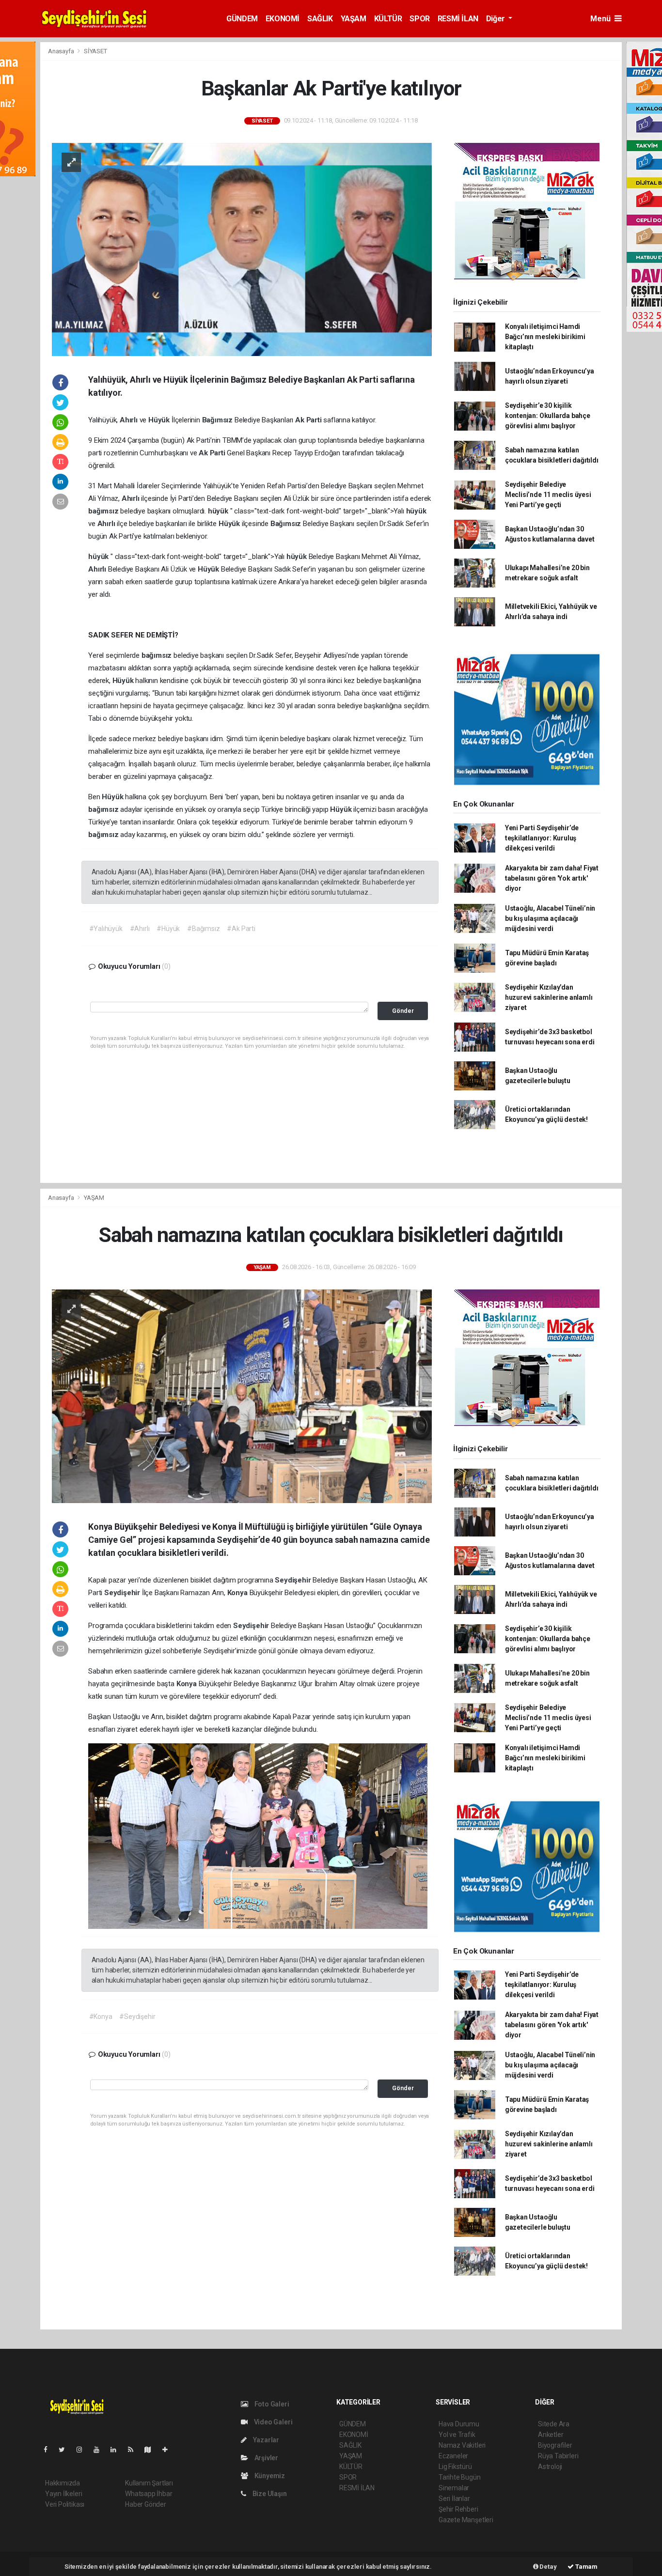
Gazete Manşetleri (466, 2520)
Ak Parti (309, 420)
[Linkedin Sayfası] (117, 2450)
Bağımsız (218, 420)
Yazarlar (265, 2440)
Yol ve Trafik (457, 2435)
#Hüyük (168, 929)
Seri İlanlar (454, 2498)
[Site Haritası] (152, 2450)
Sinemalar (454, 2488)
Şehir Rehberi (458, 2509)
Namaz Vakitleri (462, 2445)
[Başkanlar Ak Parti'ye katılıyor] (242, 249)
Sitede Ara (554, 2424)
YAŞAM (354, 19)
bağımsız (104, 511)
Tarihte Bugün (460, 2477)
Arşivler (266, 2458)
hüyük (219, 511)
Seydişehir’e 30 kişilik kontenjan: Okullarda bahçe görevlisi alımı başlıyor (548, 416)
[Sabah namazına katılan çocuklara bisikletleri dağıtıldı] (242, 1396)
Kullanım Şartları (149, 2483)
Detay (548, 2567)
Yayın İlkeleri (63, 2494)
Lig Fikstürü (455, 2467)
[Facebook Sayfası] (49, 2450)
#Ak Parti (241, 929)
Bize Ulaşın (269, 2494)
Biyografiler (555, 2445)
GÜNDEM (242, 19)
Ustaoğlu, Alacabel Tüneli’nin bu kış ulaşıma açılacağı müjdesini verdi (550, 918)
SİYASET (95, 51)
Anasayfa (62, 51)
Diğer (496, 19)
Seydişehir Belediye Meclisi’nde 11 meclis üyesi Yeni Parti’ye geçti (548, 495)
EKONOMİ (283, 19)
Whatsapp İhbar (149, 2494)
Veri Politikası (65, 2504)
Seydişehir (294, 1580)
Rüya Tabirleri (558, 2456)
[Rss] (134, 2450)
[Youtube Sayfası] (100, 2450)
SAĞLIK (320, 19)
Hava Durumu (459, 2424)
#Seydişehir (137, 2017)
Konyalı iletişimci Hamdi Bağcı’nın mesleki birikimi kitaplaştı (545, 337)
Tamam (586, 2567)
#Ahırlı (140, 929)
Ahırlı (130, 420)
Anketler (551, 2435)
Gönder (403, 1011)
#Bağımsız (203, 929)
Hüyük (160, 420)
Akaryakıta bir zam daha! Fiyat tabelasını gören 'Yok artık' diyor (552, 878)
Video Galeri (272, 2422)
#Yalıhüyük (106, 929)
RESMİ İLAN (458, 19)
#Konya (101, 2017)
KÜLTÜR (388, 19)
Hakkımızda (63, 2483)
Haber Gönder (146, 2504)
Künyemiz (269, 2476)
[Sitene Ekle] (169, 2450)
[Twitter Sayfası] (66, 2450)
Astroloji (550, 2467)
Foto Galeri (271, 2404)
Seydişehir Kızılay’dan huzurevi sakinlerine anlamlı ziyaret (549, 997)
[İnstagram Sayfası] (83, 2450)
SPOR (419, 19)
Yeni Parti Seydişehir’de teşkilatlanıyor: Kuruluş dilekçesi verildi (542, 838)
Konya (238, 1593)
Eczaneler (453, 2456)
